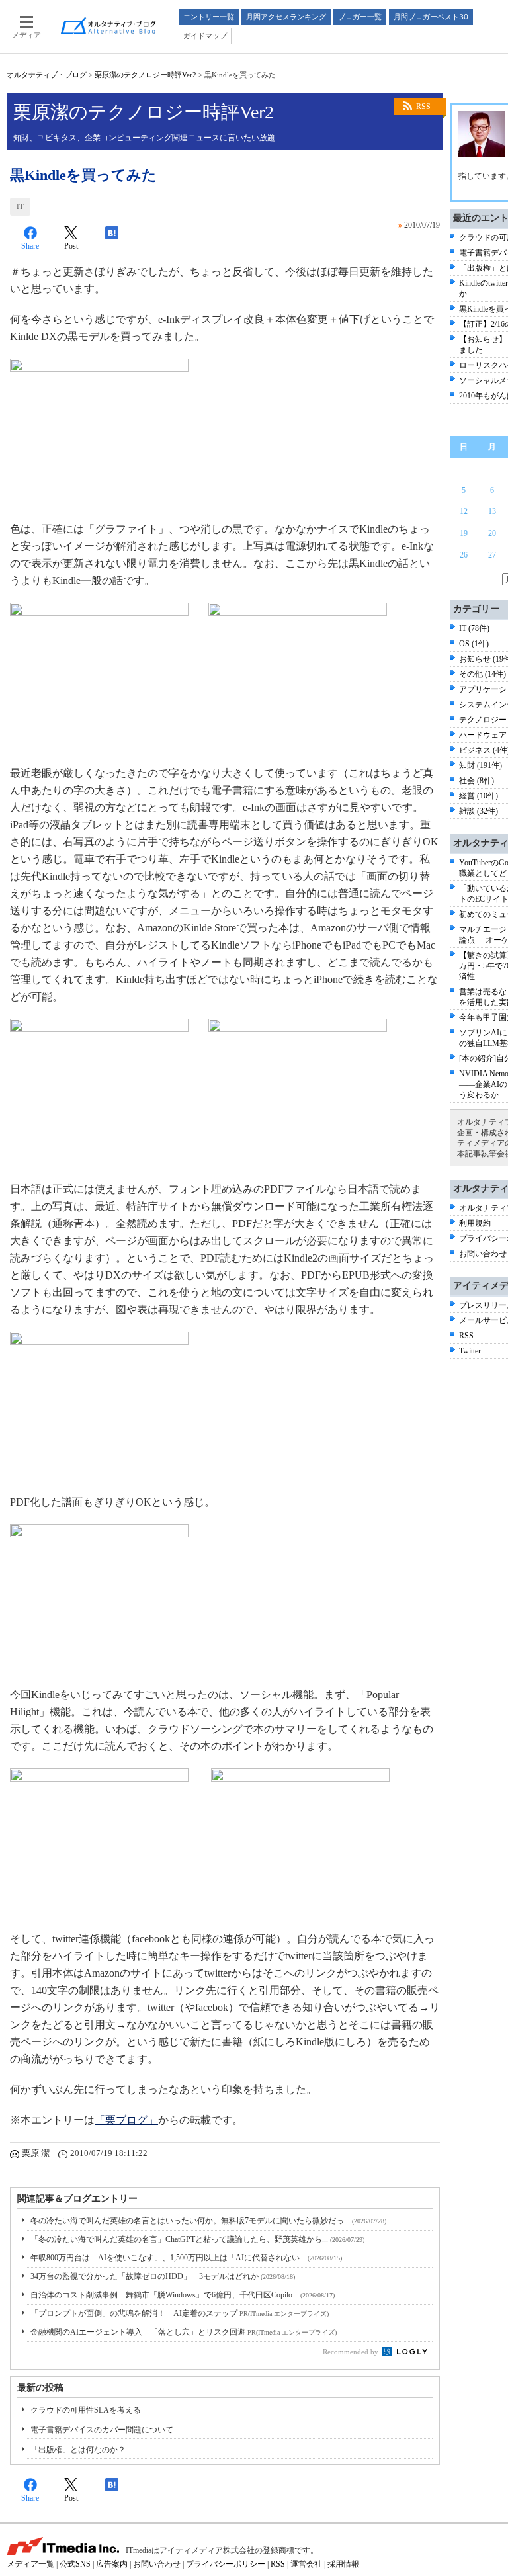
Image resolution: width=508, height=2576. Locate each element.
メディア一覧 (30, 2564)
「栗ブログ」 (126, 2120)
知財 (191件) (481, 765)
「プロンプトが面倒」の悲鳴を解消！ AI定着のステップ (180, 2313)
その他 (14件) (483, 674)
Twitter (470, 1351)
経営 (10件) (479, 796)
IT (20, 206)
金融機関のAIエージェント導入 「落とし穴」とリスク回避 (184, 2332)
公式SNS (75, 2564)
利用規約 (475, 1223)
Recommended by (352, 2352)
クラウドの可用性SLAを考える (86, 2410)
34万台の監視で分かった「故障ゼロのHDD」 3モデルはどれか (163, 2276)
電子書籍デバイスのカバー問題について (102, 2430)
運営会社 (306, 2564)
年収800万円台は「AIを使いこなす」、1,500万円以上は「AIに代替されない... (186, 2258)
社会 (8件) (477, 781)
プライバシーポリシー (226, 2564)
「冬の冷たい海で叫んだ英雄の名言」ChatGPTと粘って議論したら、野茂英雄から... (197, 2239)
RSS (423, 107)
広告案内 (112, 2564)
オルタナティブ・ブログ (47, 75)
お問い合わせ (483, 1254)
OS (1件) (474, 644)
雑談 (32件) (479, 811)
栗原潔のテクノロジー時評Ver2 (146, 75)
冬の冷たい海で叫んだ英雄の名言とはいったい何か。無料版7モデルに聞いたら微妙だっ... (208, 2221)
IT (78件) (474, 628)
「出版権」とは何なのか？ (78, 2450)
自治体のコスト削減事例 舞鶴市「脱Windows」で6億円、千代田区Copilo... (183, 2295)
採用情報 (343, 2564)
